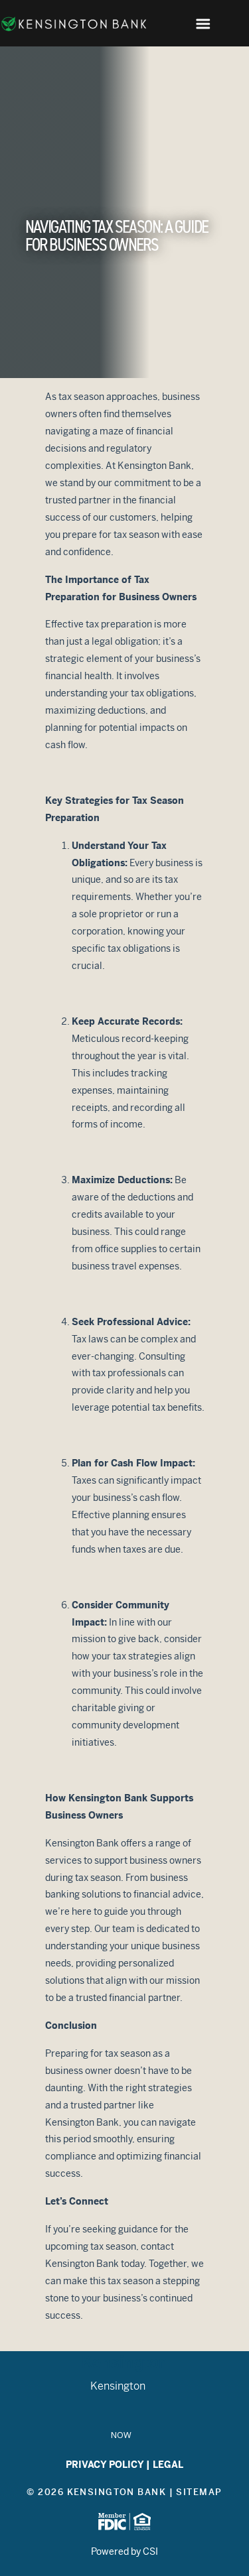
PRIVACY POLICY (105, 2465)
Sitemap (199, 2492)
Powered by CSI (124, 2551)
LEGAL (168, 2465)
